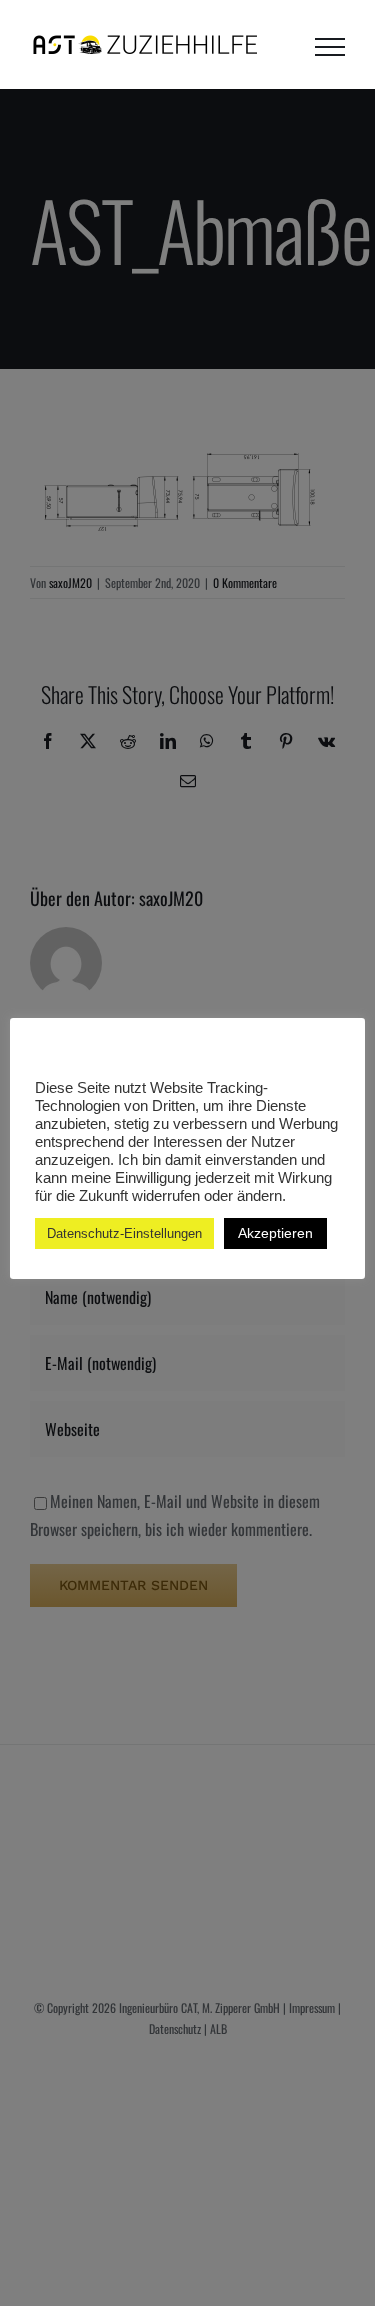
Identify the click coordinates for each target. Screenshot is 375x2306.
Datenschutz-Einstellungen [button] (124, 1233)
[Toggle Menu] (330, 47)
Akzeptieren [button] (275, 1233)
